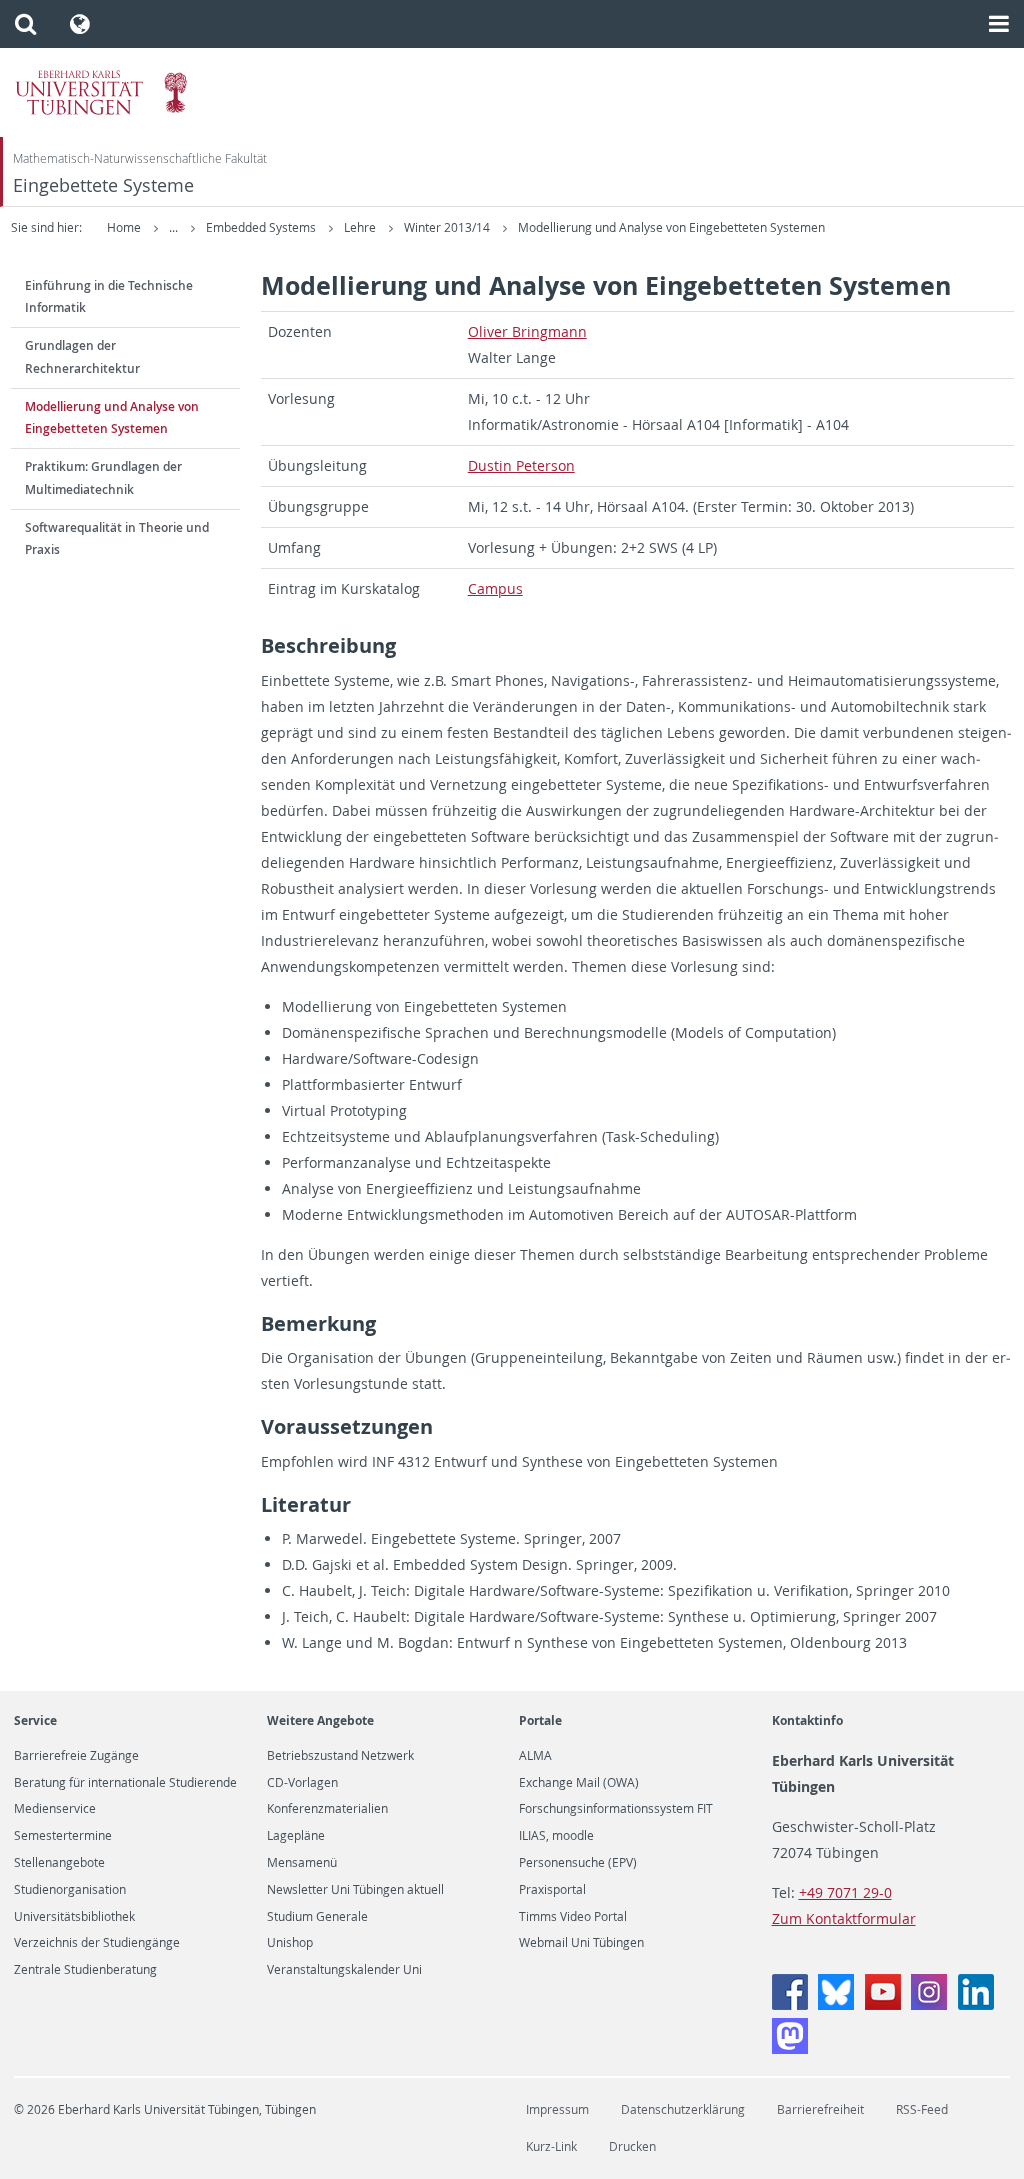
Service (35, 1720)
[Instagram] (929, 2004)
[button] (25, 24)
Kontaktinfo (807, 1720)
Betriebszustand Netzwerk (340, 1756)
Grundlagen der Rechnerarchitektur (82, 357)
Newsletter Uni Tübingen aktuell (355, 1890)
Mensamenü (302, 1863)
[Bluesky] (836, 2004)
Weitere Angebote (320, 1720)
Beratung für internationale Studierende (125, 1783)
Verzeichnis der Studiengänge (97, 1943)
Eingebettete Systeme (103, 185)
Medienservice (55, 1809)
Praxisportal (552, 1890)
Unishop (290, 1943)
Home (124, 227)
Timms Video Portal (573, 1917)
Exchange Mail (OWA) (579, 1783)
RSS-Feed (922, 2109)
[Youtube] (883, 2004)
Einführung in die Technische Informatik (109, 297)
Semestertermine (63, 1836)
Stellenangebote (59, 1863)
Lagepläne (296, 1836)
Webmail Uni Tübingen (581, 1943)
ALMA (535, 1756)
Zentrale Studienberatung (85, 1970)
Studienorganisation (70, 1890)
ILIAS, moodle (556, 1836)
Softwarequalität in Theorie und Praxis (117, 539)
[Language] (80, 24)
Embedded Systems (262, 227)
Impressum (557, 2109)
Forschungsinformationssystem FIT (616, 1809)
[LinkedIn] (976, 2004)
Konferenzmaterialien (327, 1809)
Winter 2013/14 (448, 227)
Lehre (361, 227)
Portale (540, 1720)
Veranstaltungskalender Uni (344, 1970)
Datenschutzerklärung (683, 2109)
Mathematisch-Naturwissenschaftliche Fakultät (140, 158)
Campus (495, 588)
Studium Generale (317, 1917)
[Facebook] (790, 2004)
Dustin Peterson (521, 465)
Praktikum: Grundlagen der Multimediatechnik (103, 478)
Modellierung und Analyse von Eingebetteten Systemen (671, 227)
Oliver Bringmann (527, 331)
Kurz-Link (551, 2146)
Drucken (632, 2146)
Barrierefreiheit (820, 2109)
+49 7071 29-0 (845, 1892)
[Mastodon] (790, 2048)
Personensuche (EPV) (578, 1863)
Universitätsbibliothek (74, 1917)
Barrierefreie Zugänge (76, 1756)
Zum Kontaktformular (844, 1918)
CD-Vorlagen (302, 1783)
